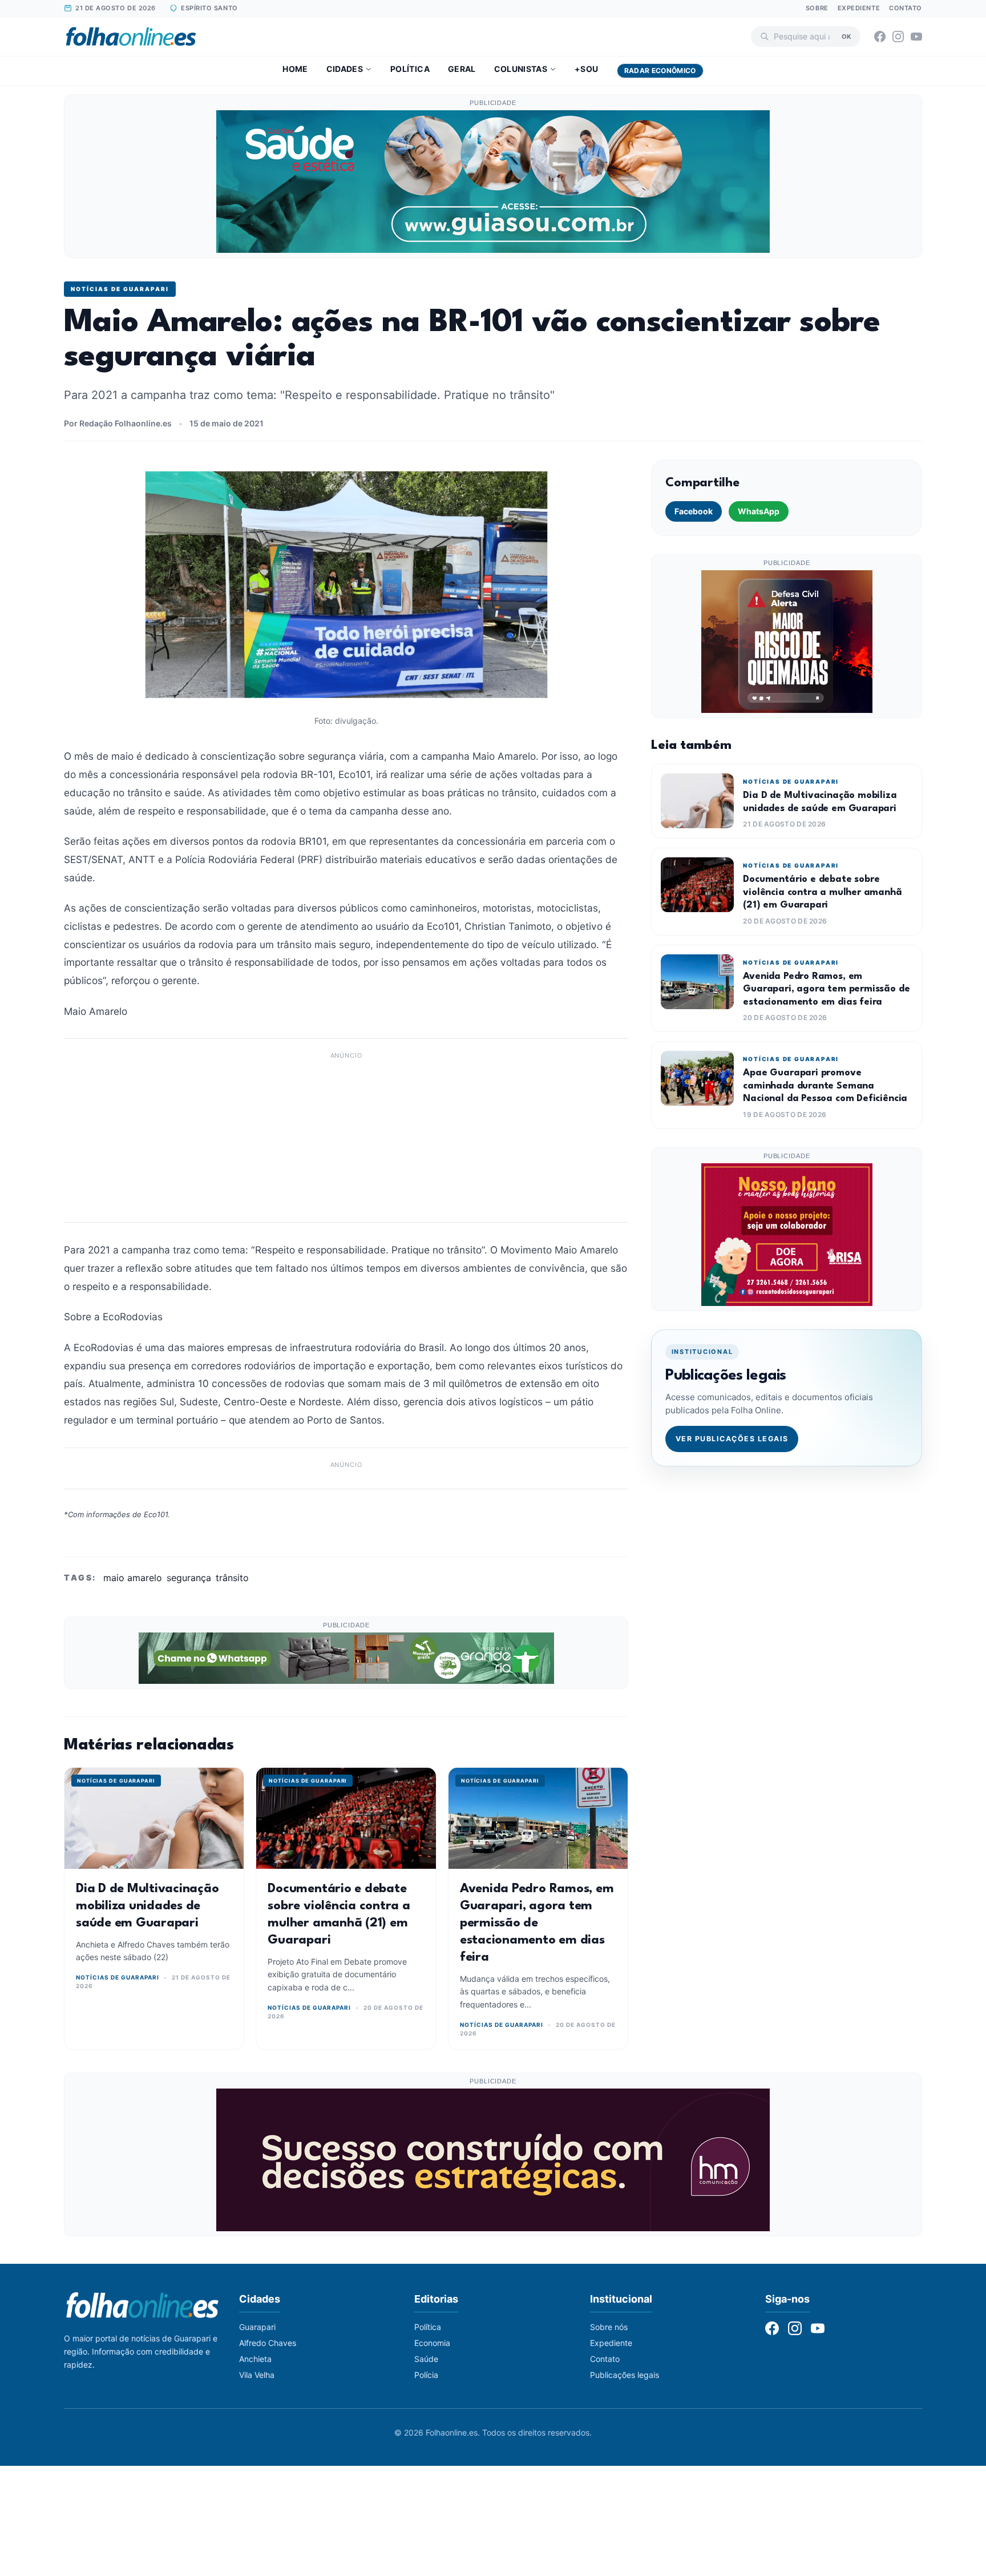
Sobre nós (609, 2327)
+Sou (586, 69)
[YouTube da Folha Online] (916, 37)
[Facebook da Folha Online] (880, 37)
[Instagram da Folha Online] (898, 37)
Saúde (426, 2359)
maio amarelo (133, 1578)
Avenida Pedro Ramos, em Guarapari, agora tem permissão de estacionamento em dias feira (537, 1923)
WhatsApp (759, 511)
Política (410, 69)
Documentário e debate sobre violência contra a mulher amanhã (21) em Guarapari (822, 892)
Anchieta (255, 2359)
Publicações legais (625, 2375)
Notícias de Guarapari (120, 289)
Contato (906, 8)
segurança (189, 1578)
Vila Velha (257, 2375)
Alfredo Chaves (268, 2343)
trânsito (232, 1578)
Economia (432, 2343)
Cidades (345, 69)
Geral (462, 69)
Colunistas (521, 69)
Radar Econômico (660, 70)
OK (846, 36)
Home (295, 69)
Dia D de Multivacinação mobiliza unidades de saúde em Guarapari (147, 1906)
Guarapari (257, 2327)
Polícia (426, 2375)
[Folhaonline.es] (131, 37)
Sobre (817, 8)
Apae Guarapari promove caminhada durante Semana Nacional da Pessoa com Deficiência (825, 1086)
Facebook (694, 511)
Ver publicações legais (732, 1439)
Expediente (859, 8)
